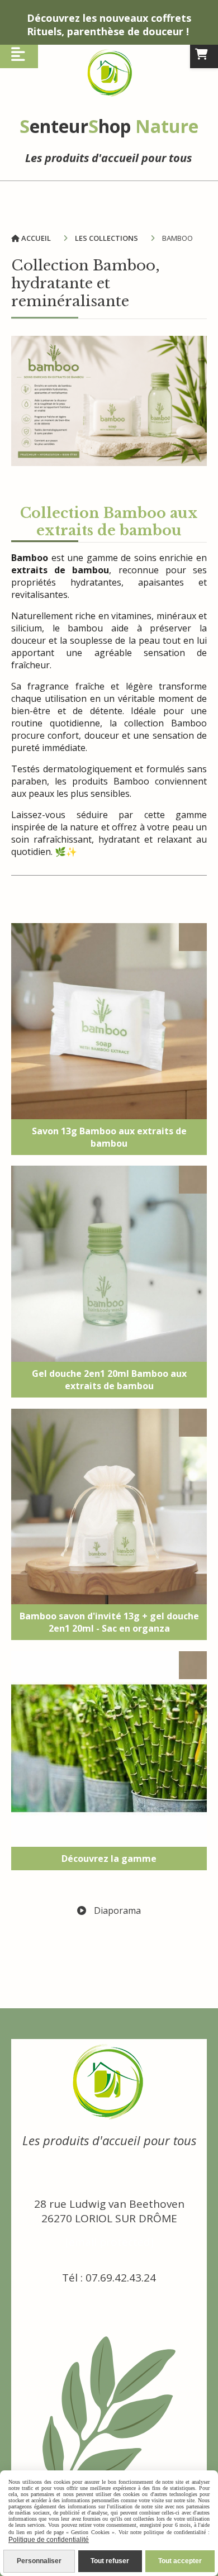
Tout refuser (110, 2561)
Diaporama (116, 1910)
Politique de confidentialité (49, 2540)
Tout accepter (180, 2561)
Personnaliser (39, 2561)
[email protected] (109, 2242)
